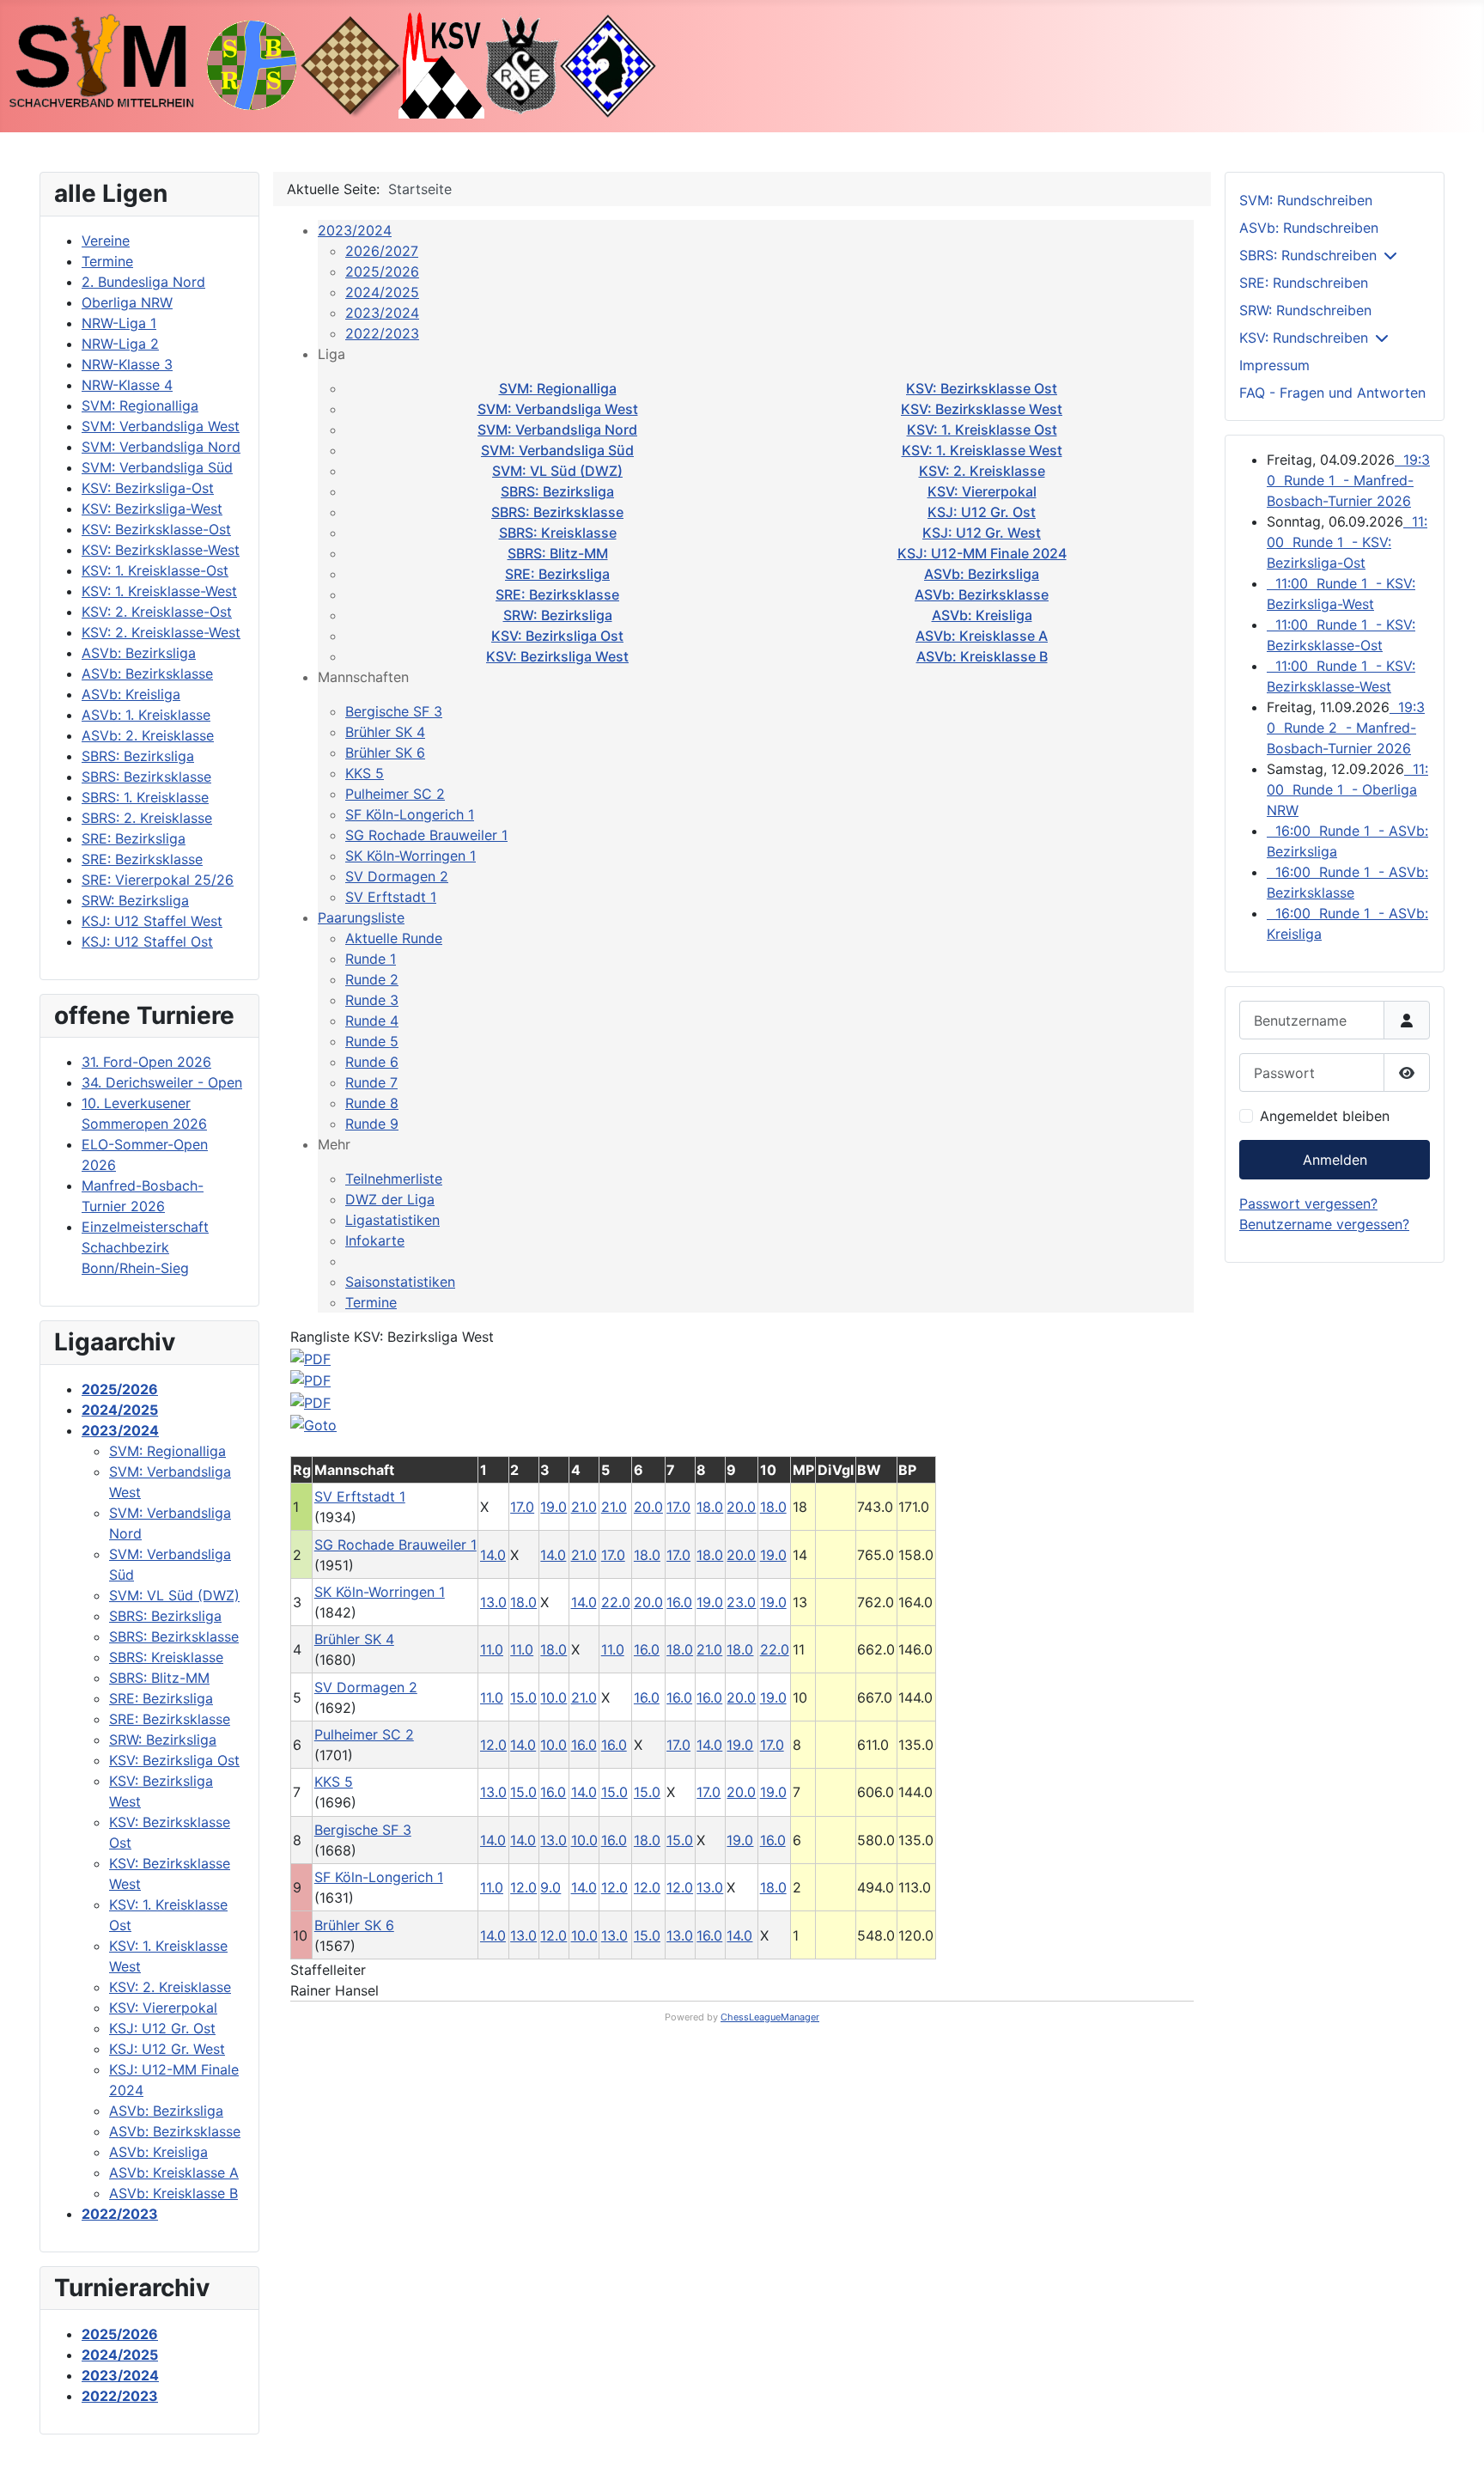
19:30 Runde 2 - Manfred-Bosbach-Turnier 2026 (1346, 728)
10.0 (553, 1697)
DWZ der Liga (390, 1199)
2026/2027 (382, 251)
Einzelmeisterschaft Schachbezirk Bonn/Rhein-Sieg (145, 1247)
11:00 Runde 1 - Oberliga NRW (1347, 789)
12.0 (493, 1745)
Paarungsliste (361, 917)
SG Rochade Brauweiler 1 (426, 835)
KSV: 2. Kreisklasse (982, 471)
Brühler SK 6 (385, 753)
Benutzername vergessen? (1324, 1224)
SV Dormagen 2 (397, 876)
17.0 (522, 1507)
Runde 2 (372, 979)
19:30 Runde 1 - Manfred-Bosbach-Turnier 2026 (1348, 480)
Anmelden (1335, 1160)
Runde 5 (372, 1041)
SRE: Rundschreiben (1304, 283)
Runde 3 (372, 1000)
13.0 (493, 1602)
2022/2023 (382, 333)
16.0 (679, 1602)
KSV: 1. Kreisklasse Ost (982, 430)
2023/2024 (355, 230)
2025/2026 (382, 271)
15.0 (523, 1697)
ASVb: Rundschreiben (1309, 228)
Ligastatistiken (392, 1220)
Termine (371, 1302)
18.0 (710, 1507)
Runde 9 (372, 1124)
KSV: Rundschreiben (1304, 338)
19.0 (553, 1507)
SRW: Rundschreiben (1305, 310)
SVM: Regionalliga (558, 388)
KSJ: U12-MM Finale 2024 (982, 553)
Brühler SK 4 (385, 732)
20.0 (648, 1507)
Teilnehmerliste (394, 1179)
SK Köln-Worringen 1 (411, 856)
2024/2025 (382, 292)
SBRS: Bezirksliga (557, 491)
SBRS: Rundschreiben (1308, 255)
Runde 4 (372, 1021)
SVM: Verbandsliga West (558, 409)
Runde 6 (372, 1062)
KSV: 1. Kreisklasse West (982, 450)
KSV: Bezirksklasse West (982, 409)
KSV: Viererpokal (982, 491)
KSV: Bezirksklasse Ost (982, 388)
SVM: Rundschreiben (1306, 200)
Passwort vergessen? (1308, 1203)
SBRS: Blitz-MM (558, 553)
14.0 (493, 1555)
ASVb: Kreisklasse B (982, 656)
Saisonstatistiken (400, 1282)
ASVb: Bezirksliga (982, 574)
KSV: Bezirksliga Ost (557, 636)
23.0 (741, 1602)
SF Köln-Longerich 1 (410, 814)
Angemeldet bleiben (1325, 1116)
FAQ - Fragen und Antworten (1332, 393)
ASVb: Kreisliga (982, 615)
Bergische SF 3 (394, 711)
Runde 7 (371, 1082)
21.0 (584, 1507)
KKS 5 (365, 773)
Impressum (1274, 365)
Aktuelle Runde (394, 938)
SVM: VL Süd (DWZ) (557, 471)
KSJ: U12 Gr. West (982, 533)
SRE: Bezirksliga (557, 574)
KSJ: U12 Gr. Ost (982, 512)
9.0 (550, 1887)
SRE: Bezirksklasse (557, 594)
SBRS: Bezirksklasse (557, 512)
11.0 (492, 1649)
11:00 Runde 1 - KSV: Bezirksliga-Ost (1347, 542)
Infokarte (375, 1240)
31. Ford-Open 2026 (146, 1062)
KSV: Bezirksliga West (557, 656)
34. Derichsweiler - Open (162, 1082)
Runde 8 (372, 1103)
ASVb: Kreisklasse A (982, 636)
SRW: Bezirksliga (558, 615)
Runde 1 (371, 959)
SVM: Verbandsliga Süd (557, 450)
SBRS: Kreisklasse (558, 533)
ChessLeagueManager (770, 2017)
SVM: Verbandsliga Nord (557, 430)
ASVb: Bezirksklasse (982, 594)
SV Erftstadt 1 (391, 897)
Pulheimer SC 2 (395, 794)
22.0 (616, 1602)
